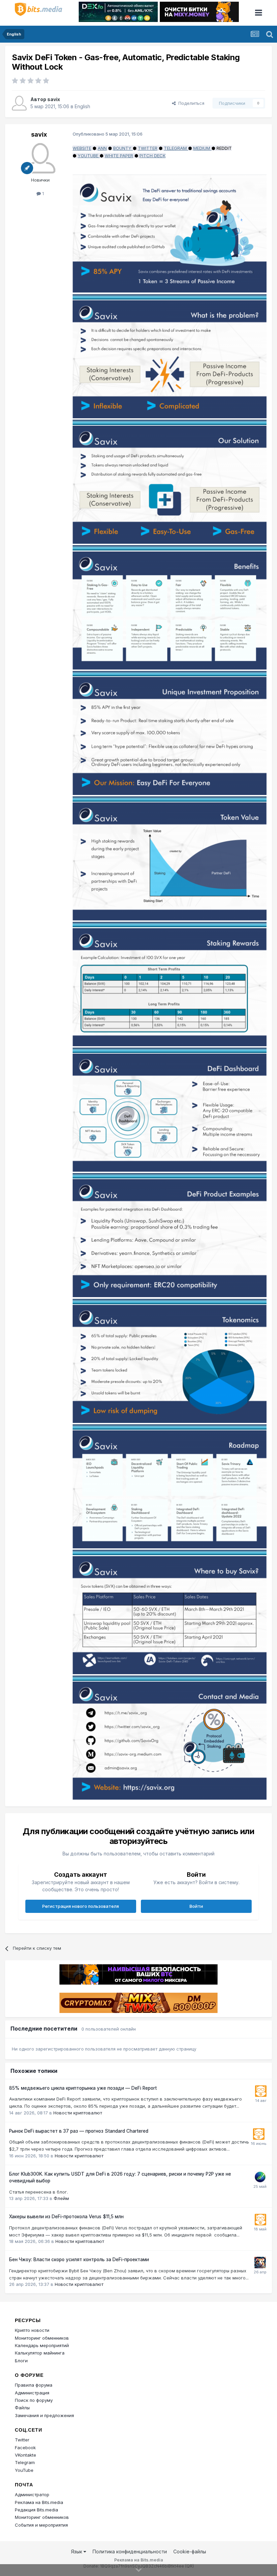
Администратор (32, 2495)
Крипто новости (32, 2330)
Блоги (21, 2361)
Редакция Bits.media (36, 2510)
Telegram (25, 2462)
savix (54, 99)
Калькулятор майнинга (40, 2353)
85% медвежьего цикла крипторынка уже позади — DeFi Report (83, 2088)
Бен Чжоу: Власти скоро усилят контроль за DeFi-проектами (79, 2259)
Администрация (32, 2393)
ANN (102, 148)
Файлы (22, 2408)
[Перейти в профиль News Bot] (261, 2091)
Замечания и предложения (44, 2415)
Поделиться (190, 103)
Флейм (61, 2198)
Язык (77, 2551)
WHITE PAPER (119, 156)
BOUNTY (122, 148)
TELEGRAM (175, 148)
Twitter (22, 2440)
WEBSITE (82, 148)
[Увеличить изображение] (170, 233)
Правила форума (34, 2385)
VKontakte (26, 2455)
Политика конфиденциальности (130, 2551)
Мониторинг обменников (42, 2338)
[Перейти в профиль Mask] (260, 2263)
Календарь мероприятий (42, 2345)
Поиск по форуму (34, 2400)
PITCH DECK (153, 156)
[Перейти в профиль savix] (19, 103)
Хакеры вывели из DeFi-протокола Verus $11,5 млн (66, 2217)
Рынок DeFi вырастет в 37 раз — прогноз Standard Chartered (79, 2131)
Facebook (25, 2448)
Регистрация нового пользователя (81, 1906)
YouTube (24, 2470)
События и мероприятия (41, 2525)
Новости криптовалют (78, 2113)
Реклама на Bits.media (39, 2502)
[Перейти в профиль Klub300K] (260, 2177)
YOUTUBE (88, 156)
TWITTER (148, 148)
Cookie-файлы (190, 2551)
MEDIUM (202, 148)
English (82, 106)
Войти (196, 1906)
